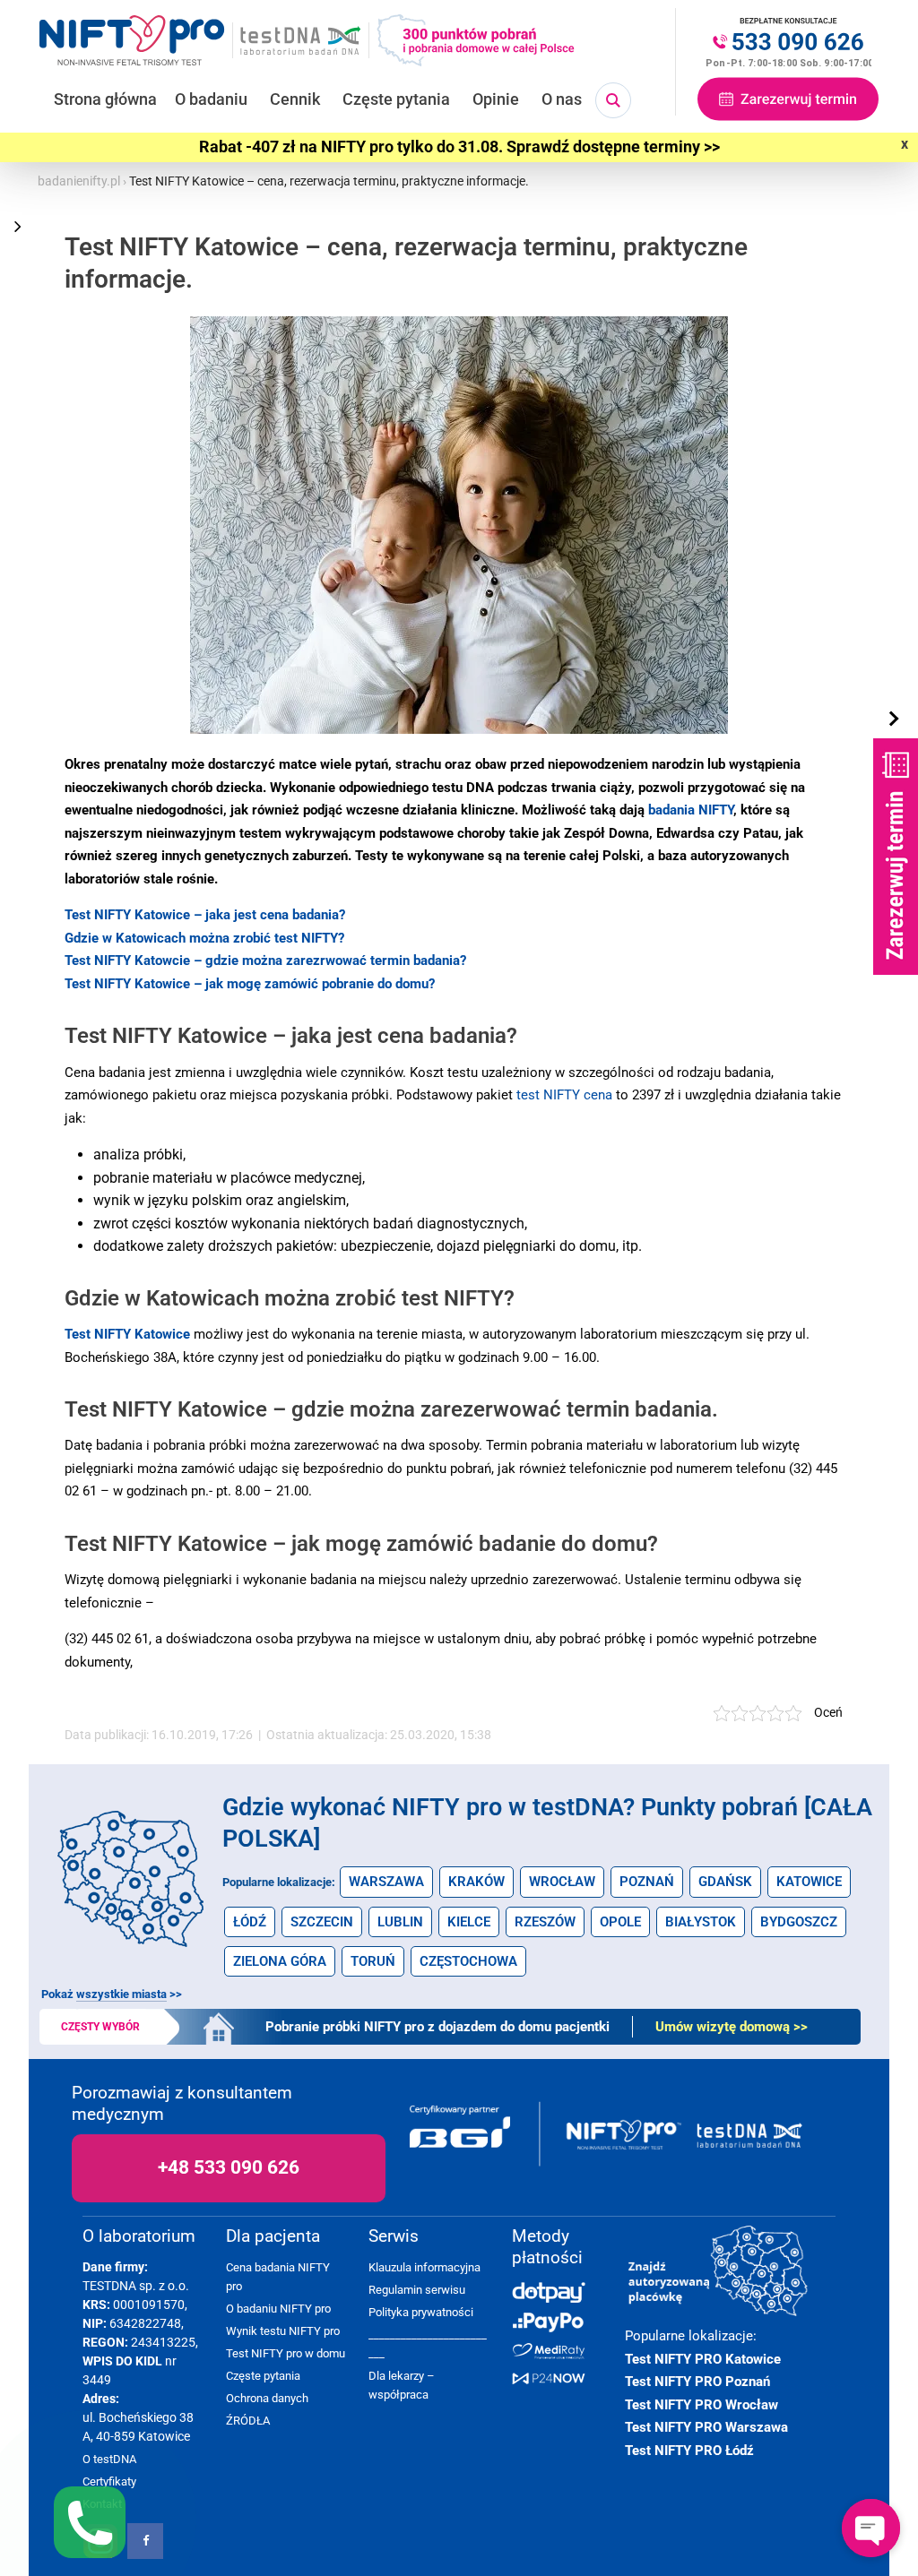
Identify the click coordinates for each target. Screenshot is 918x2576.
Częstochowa (468, 1961)
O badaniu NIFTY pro (278, 2309)
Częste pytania (396, 99)
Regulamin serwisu (417, 2290)
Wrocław (562, 1882)
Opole (620, 1922)
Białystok (701, 1922)
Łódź (250, 1922)
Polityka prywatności (421, 2312)
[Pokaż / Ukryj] (896, 719)
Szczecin (322, 1922)
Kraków (476, 1882)
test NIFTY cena (564, 1095)
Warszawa (386, 1882)
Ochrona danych (267, 2398)
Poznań (647, 1882)
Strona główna (105, 99)
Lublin (400, 1922)
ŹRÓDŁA (248, 2421)
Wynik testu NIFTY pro (283, 2331)
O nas (562, 99)
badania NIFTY (691, 810)
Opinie (496, 99)
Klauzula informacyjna (424, 2267)
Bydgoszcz (799, 1922)
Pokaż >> (112, 1994)
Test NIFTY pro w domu (286, 2353)
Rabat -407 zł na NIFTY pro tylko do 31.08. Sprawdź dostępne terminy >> (459, 147)
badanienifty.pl (79, 181)
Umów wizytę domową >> (732, 2027)
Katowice (809, 1882)
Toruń (373, 1961)
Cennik (295, 99)
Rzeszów (545, 1922)
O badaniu (211, 99)
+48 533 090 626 (229, 2167)
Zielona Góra (280, 1961)
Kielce (469, 1922)
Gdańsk (725, 1882)
